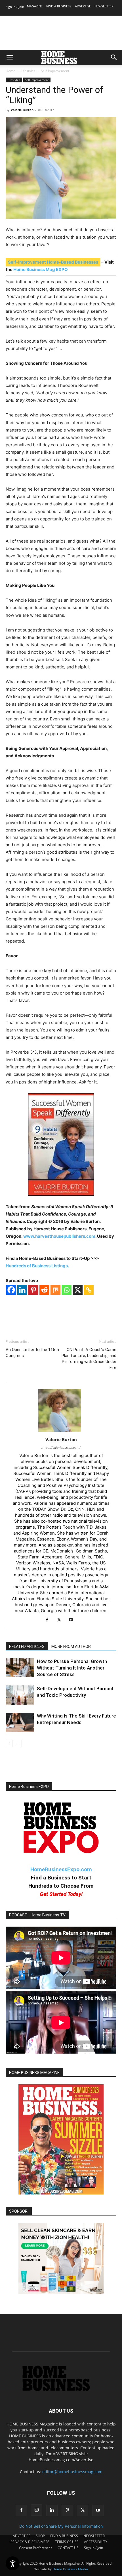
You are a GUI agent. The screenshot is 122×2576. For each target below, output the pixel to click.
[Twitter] (61, 1620)
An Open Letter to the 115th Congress (32, 1353)
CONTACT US (68, 2548)
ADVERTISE (83, 6)
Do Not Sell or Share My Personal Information (61, 2526)
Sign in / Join (15, 7)
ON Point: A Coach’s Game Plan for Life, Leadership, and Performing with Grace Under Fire (89, 1359)
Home (10, 71)
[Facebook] (11, 1290)
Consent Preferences (36, 2548)
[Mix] (55, 1290)
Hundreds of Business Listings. (37, 1266)
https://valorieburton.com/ (61, 1448)
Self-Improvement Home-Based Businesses (53, 262)
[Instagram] (37, 2510)
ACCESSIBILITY (96, 2542)
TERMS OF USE (67, 2542)
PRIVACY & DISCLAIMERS (30, 2542)
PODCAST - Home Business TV (37, 1915)
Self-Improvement (55, 71)
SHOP (40, 2536)
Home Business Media (70, 2569)
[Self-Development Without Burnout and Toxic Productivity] (20, 1695)
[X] (78, 1290)
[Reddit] (44, 1290)
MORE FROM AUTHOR (71, 1647)
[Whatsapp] (67, 1290)
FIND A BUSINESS (59, 6)
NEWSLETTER (104, 6)
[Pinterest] (33, 1290)
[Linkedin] (22, 1290)
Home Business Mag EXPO (41, 269)
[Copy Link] (89, 1290)
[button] (10, 57)
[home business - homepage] (61, 2390)
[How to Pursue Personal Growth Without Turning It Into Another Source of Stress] (20, 1668)
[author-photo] (61, 1432)
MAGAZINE (35, 6)
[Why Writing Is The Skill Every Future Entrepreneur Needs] (20, 1722)
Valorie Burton (22, 110)
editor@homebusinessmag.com (72, 2472)
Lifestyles (28, 71)
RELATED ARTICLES (27, 1647)
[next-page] (18, 1744)
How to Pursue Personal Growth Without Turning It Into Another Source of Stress (72, 1668)
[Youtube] (73, 1620)
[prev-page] (9, 1744)
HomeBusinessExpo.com (61, 1869)
